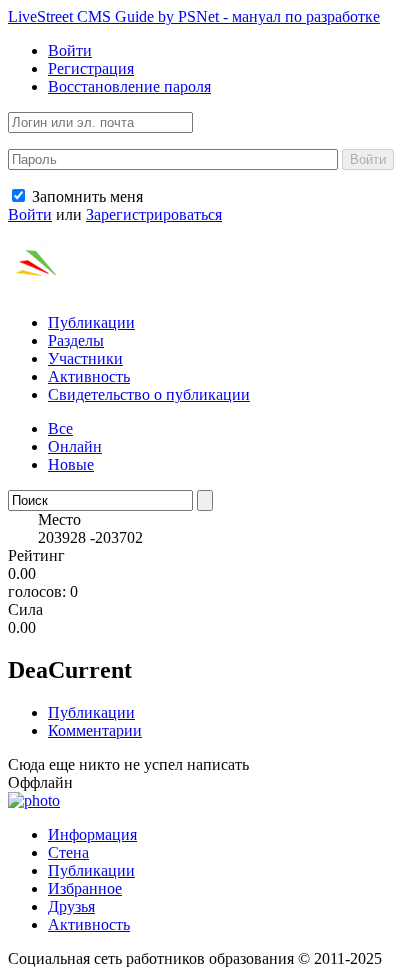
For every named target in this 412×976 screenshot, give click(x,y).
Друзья (71, 906)
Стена (68, 852)
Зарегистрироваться (154, 214)
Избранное (85, 888)
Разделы (76, 340)
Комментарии (95, 730)
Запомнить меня (85, 196)
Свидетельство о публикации (149, 394)
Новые (71, 464)
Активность (89, 376)
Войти (70, 50)
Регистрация (91, 68)
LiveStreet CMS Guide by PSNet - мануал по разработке (194, 16)
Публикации (91, 322)
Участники (85, 358)
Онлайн (75, 446)
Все (60, 428)
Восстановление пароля (129, 86)
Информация (92, 834)
